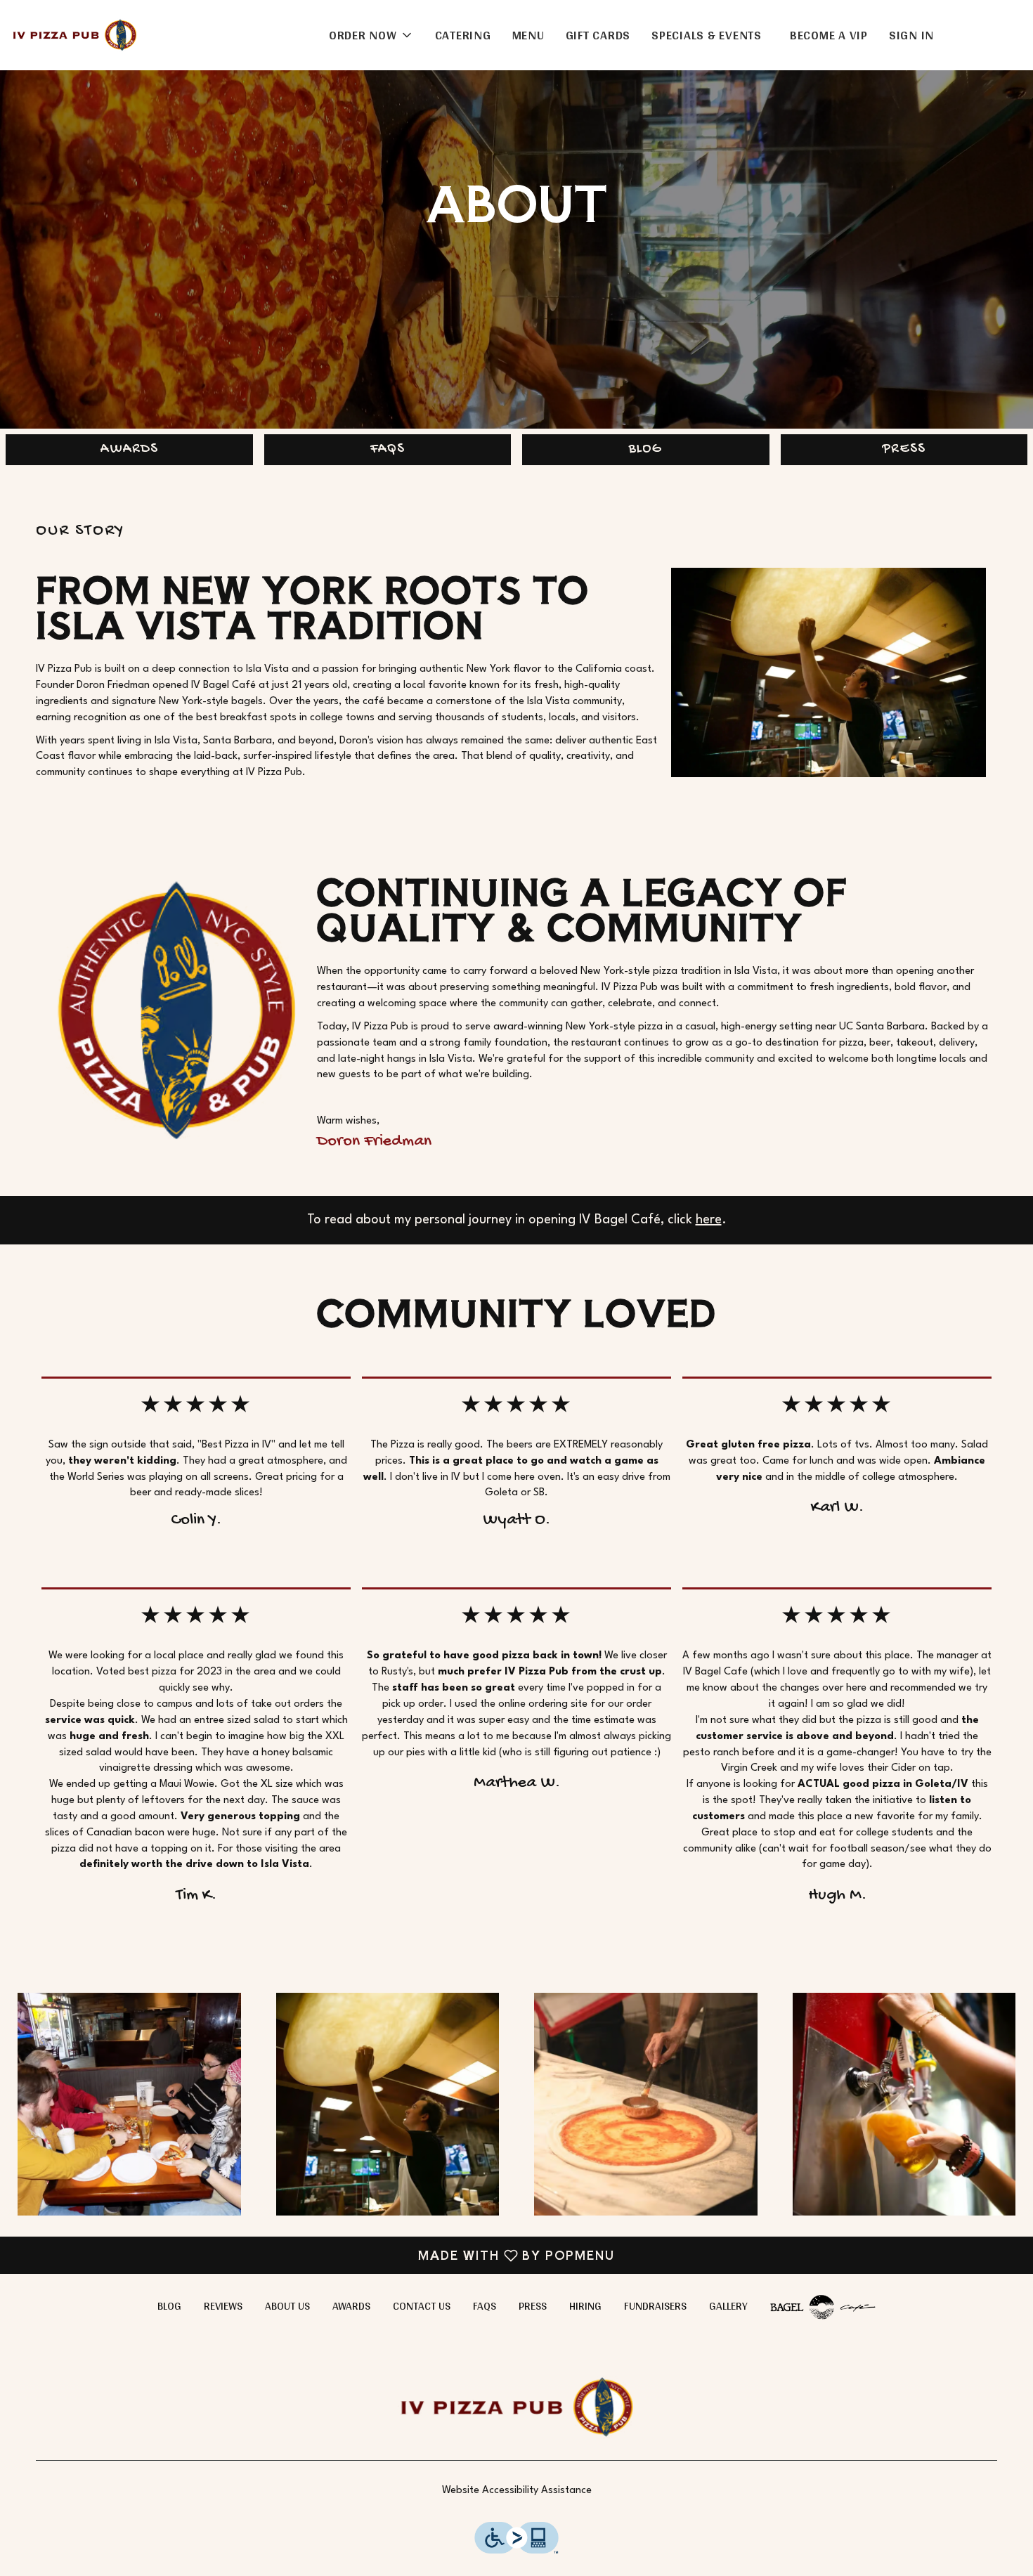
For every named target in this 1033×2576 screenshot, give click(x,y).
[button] (371, 35)
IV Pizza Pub (516, 2407)
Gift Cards (598, 35)
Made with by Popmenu (313, 2255)
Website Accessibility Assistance (517, 2491)
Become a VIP (829, 35)
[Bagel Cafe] (823, 2306)
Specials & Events (707, 35)
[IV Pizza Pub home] (74, 35)
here (709, 1220)
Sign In (911, 35)
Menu (528, 35)
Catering (463, 35)
